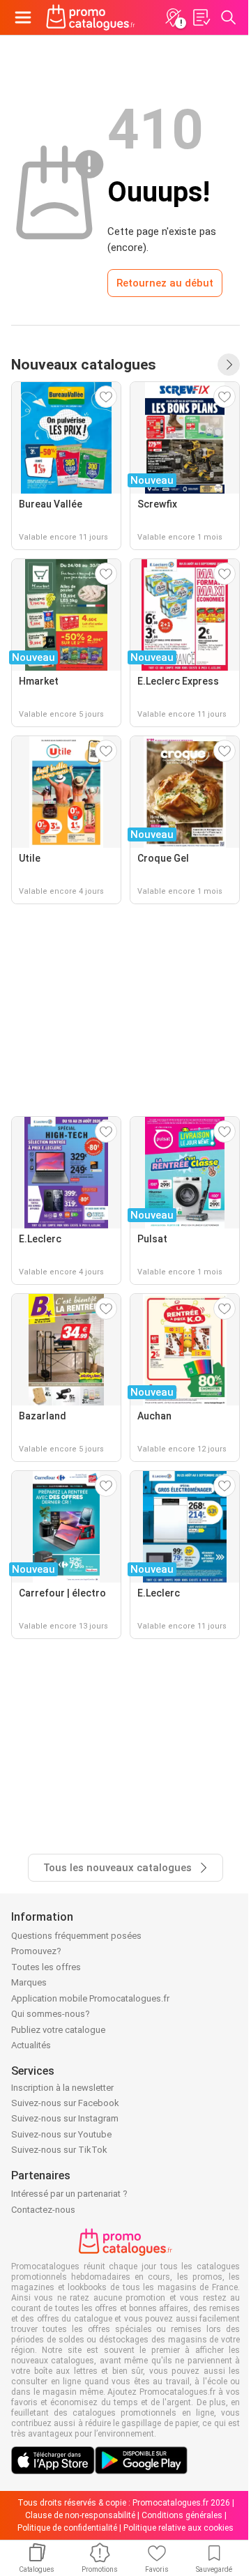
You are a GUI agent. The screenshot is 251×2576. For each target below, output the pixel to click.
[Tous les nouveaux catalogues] (229, 365)
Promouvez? (36, 1951)
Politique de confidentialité (67, 2528)
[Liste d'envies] (201, 17)
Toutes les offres (46, 1967)
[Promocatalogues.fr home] (91, 17)
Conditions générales (182, 2515)
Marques (29, 1982)
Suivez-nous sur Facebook (65, 2103)
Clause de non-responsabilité (80, 2515)
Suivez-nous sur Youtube (61, 2134)
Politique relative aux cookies (178, 2528)
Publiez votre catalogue (58, 2030)
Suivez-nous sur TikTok (59, 2150)
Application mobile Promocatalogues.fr (90, 1998)
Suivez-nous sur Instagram (65, 2118)
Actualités (31, 2045)
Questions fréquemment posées (76, 1936)
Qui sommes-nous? (51, 2014)
